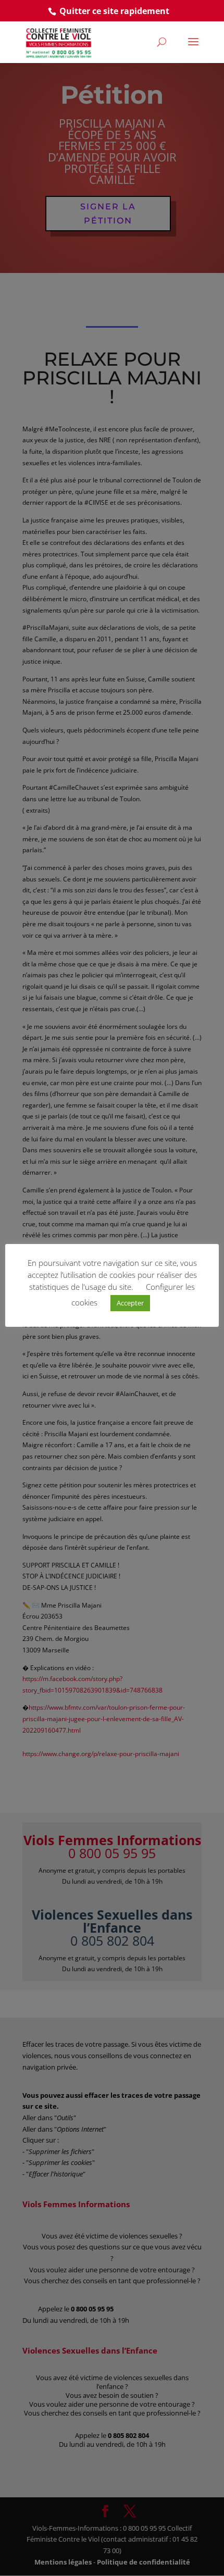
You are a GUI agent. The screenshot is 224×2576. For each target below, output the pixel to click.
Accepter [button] (130, 1303)
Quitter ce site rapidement (114, 11)
